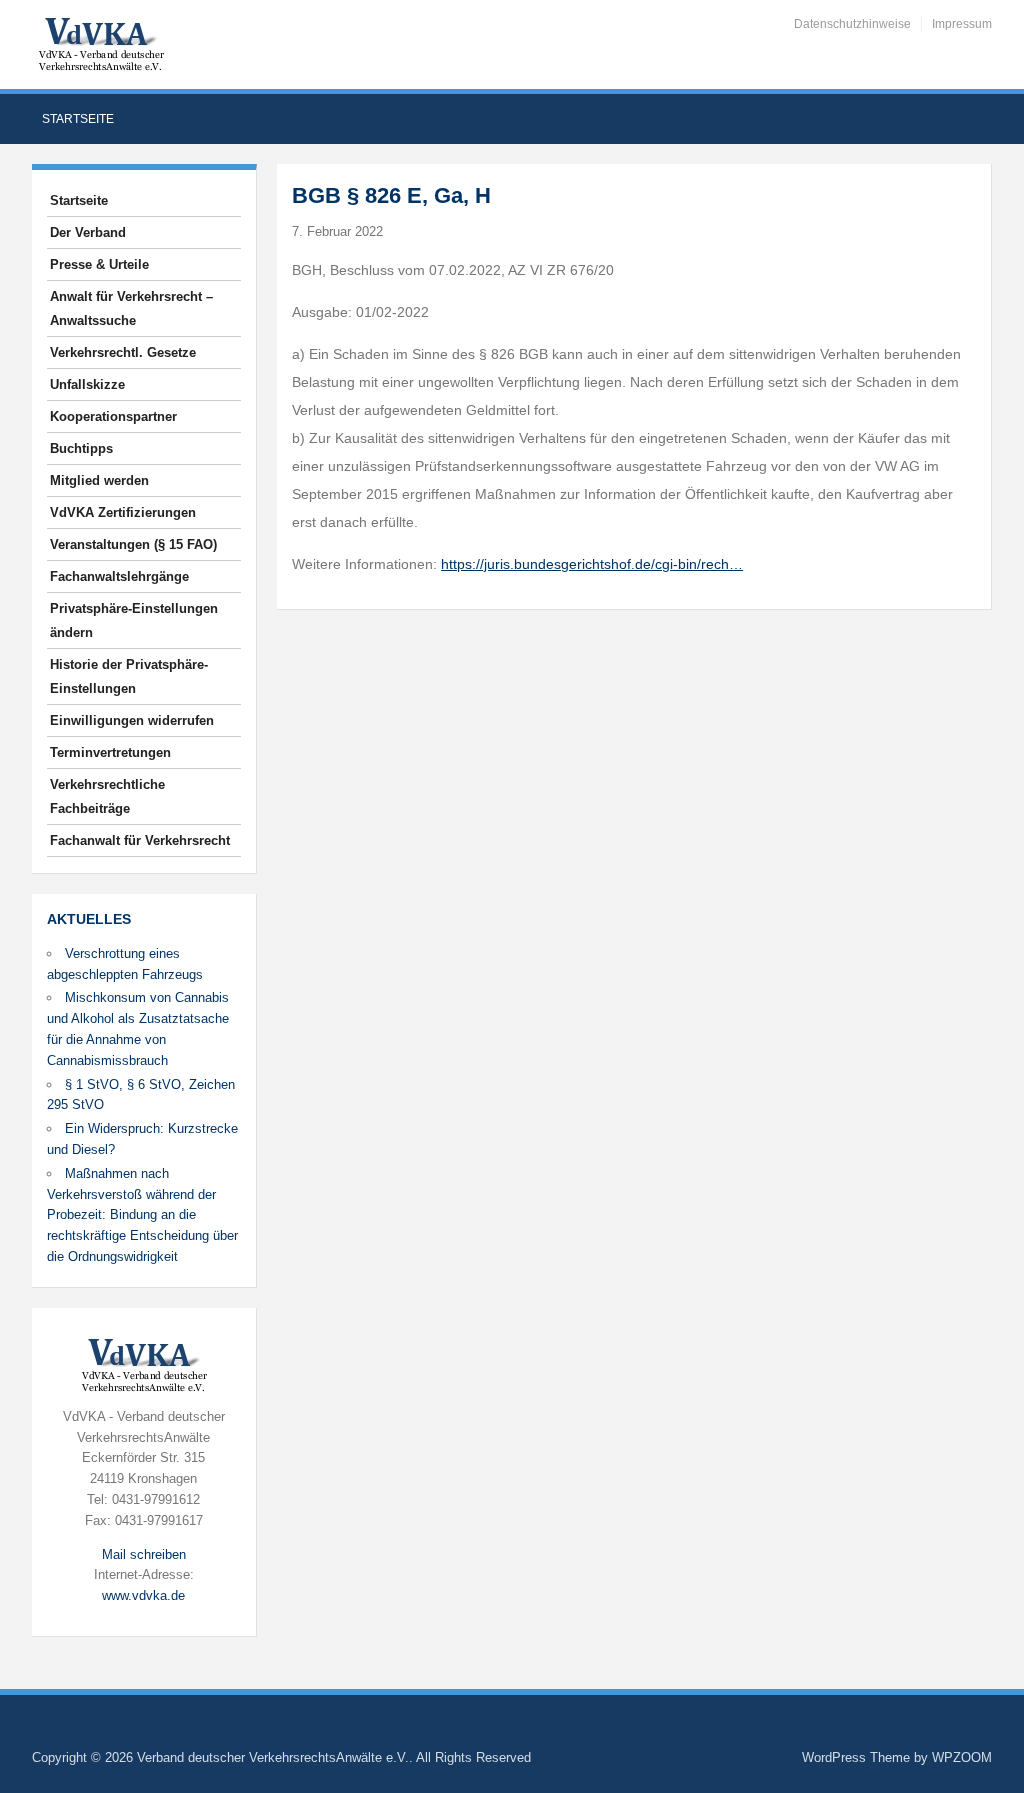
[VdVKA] (101, 43)
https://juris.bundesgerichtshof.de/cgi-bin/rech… (592, 564)
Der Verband (88, 232)
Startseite (78, 119)
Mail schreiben (144, 1554)
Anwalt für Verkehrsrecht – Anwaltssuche (131, 308)
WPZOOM (962, 1757)
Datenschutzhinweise (852, 24)
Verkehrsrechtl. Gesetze (123, 352)
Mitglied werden (99, 480)
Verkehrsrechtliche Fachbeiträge (107, 796)
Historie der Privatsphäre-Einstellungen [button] (129, 676)
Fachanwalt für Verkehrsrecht (140, 840)
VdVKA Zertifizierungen (123, 512)
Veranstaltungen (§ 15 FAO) (133, 544)
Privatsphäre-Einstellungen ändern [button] (134, 620)
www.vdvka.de (143, 1595)
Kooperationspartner (113, 416)
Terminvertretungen (110, 752)
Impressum (962, 24)
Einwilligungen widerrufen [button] (132, 720)
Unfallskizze (87, 384)
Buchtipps (81, 448)
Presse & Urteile (99, 264)
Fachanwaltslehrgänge (119, 576)
